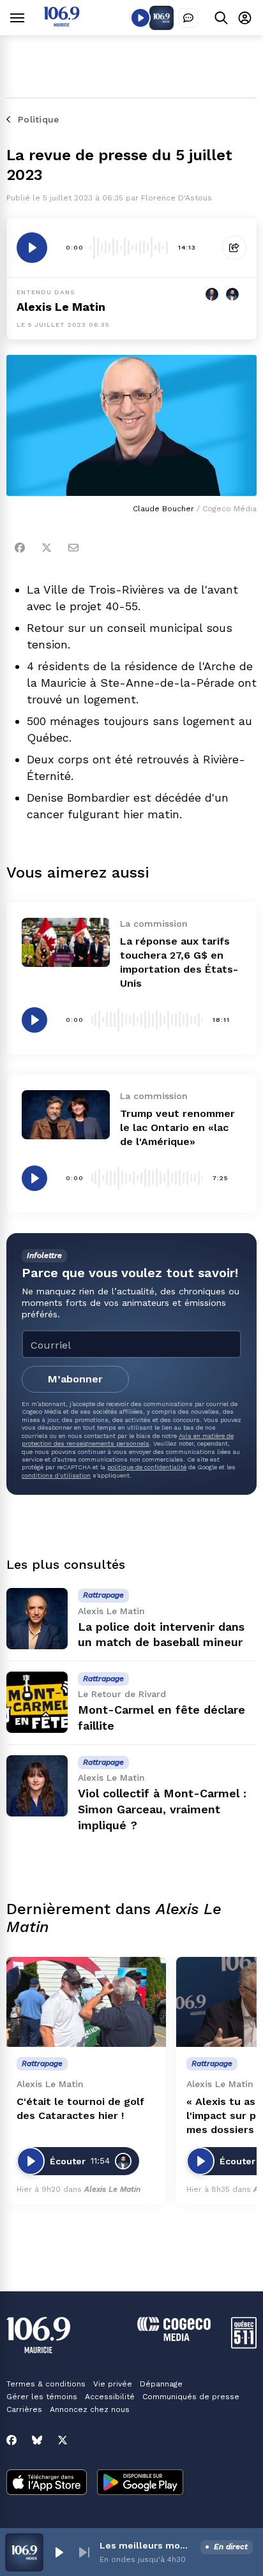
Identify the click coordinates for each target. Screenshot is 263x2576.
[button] (59, 2552)
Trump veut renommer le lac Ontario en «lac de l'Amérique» (177, 1127)
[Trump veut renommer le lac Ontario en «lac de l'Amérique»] (66, 1115)
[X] (63, 2440)
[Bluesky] (37, 2440)
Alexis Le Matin (61, 307)
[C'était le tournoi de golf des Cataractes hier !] (86, 2002)
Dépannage (161, 2384)
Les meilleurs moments (147, 2545)
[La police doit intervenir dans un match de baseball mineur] (37, 1619)
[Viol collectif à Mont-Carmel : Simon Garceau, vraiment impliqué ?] (37, 1786)
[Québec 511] (244, 2345)
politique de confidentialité (147, 1467)
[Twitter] (47, 548)
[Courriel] (73, 548)
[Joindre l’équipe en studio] (188, 18)
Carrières (24, 2409)
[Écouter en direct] (140, 18)
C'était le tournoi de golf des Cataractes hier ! (80, 2108)
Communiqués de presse (191, 2397)
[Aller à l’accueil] (62, 23)
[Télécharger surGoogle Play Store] (140, 2483)
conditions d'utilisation (56, 1475)
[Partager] (234, 248)
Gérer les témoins (42, 2397)
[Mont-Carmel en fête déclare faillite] (37, 1702)
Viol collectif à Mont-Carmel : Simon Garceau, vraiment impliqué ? (162, 1809)
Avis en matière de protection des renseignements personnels (128, 1440)
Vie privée (113, 2384)
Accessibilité (110, 2397)
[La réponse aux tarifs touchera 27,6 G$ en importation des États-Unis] (66, 942)
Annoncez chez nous (90, 2409)
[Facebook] (20, 548)
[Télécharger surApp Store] (47, 2483)
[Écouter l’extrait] (32, 248)
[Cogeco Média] (174, 2338)
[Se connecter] (245, 18)
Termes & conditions (46, 2384)
